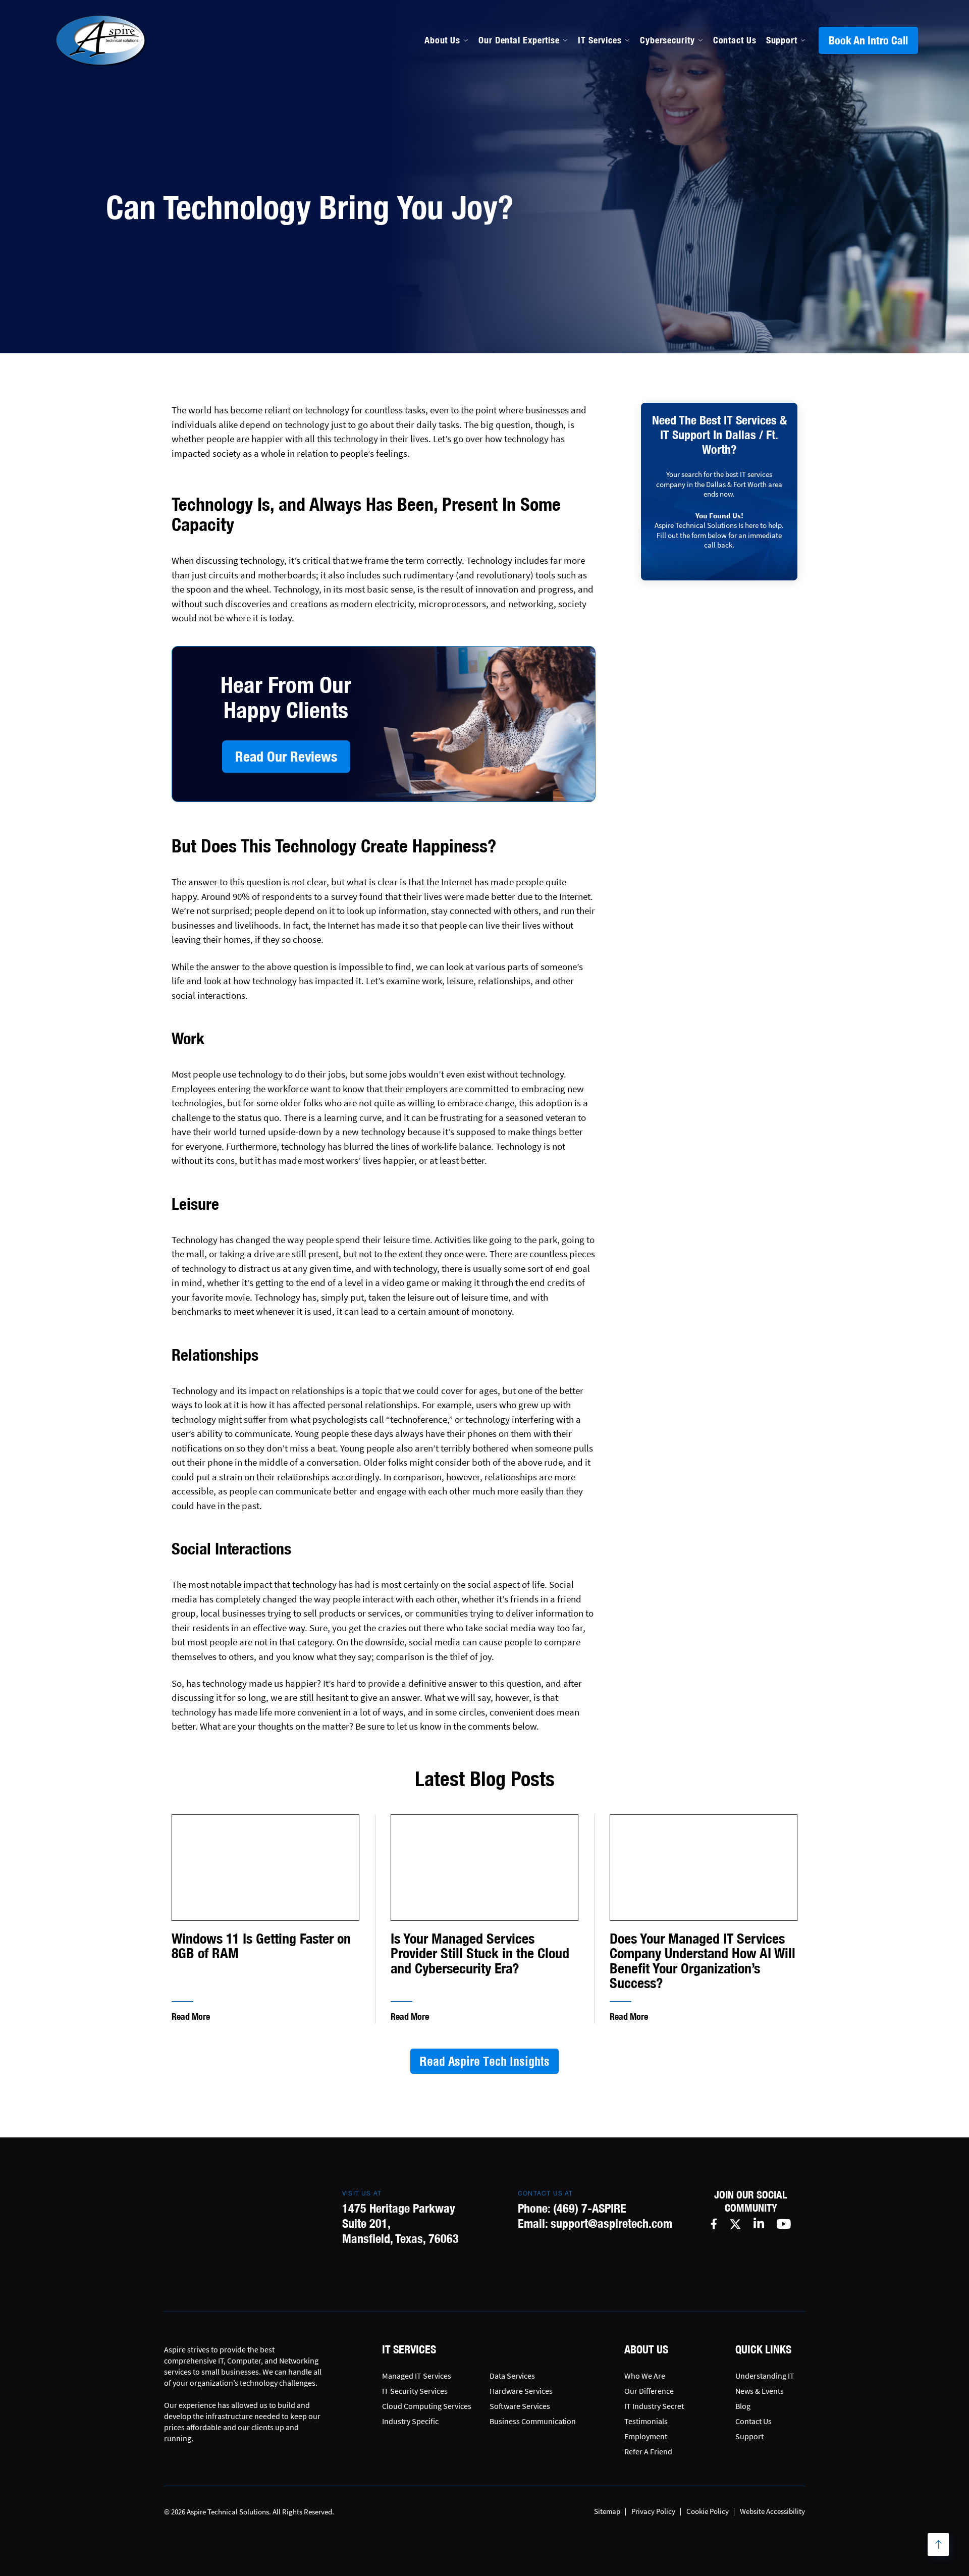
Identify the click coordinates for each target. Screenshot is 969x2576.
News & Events (760, 2391)
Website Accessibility (772, 2511)
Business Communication (533, 2421)
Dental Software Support (530, 141)
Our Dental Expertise (519, 40)
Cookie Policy (708, 2511)
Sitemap (607, 2511)
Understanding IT (765, 2376)
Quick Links (763, 2349)
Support (782, 40)
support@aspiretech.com (611, 2223)
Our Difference (649, 2391)
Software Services (520, 2406)
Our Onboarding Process (662, 119)
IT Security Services (415, 2391)
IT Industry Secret (654, 2406)
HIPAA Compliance (517, 163)
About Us (442, 40)
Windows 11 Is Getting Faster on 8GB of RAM (261, 1946)
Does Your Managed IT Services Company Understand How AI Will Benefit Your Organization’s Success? (703, 1961)
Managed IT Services (521, 119)
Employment (646, 2436)
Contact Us (735, 40)
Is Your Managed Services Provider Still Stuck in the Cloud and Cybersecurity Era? (480, 1954)
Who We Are (645, 2376)
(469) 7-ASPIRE (590, 2208)
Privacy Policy (653, 2511)
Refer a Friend (648, 2451)
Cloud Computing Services (427, 2406)
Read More (191, 2017)
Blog (743, 2406)
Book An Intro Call (868, 40)
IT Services (600, 40)
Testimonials (646, 2421)
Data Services (512, 2376)
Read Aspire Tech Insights (484, 2061)
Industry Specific (410, 2421)
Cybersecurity (667, 40)
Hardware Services (521, 2391)
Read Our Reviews (286, 756)
